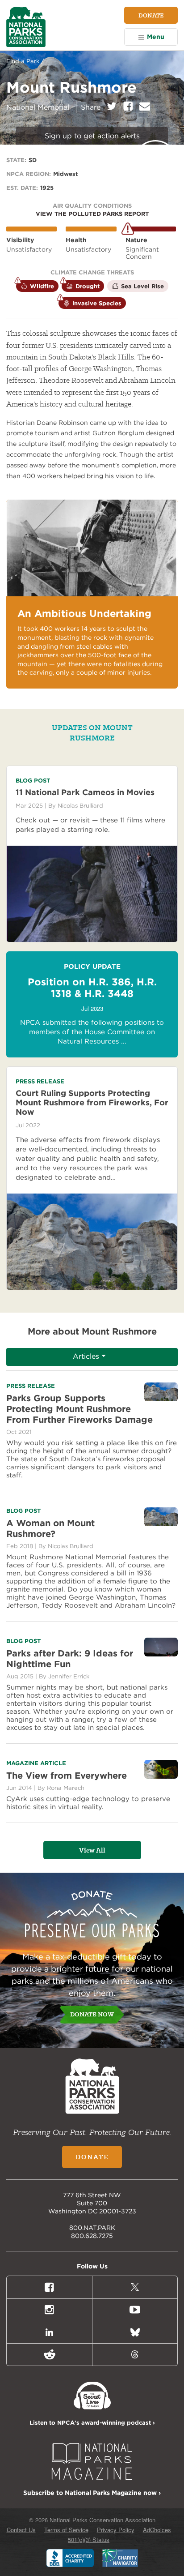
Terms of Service (66, 2530)
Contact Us (21, 2530)
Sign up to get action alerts (92, 136)
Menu (156, 37)
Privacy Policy (116, 2530)
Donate (151, 15)
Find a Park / (25, 61)
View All (92, 1850)
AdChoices (157, 2530)
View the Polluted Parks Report (92, 214)
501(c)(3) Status (89, 2540)
